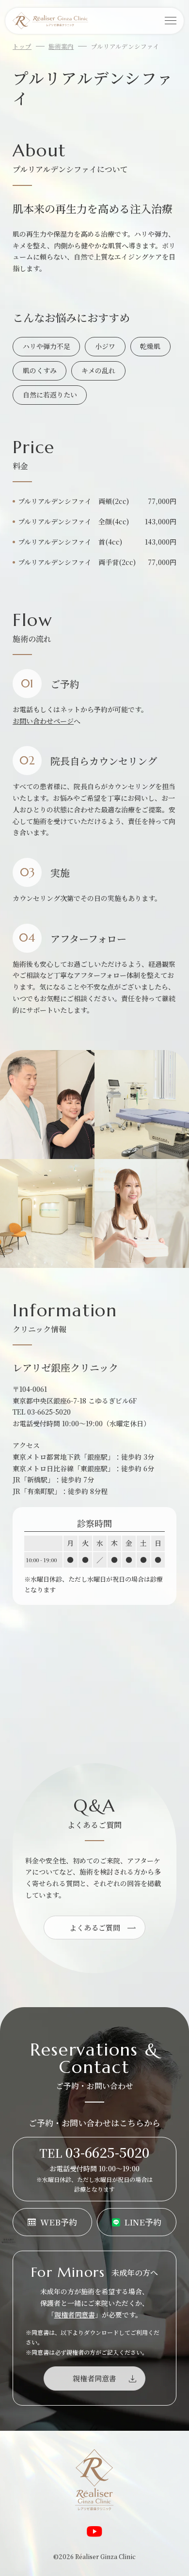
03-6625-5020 (49, 1412)
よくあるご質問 (95, 1928)
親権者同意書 (75, 2315)
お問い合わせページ (43, 721)
